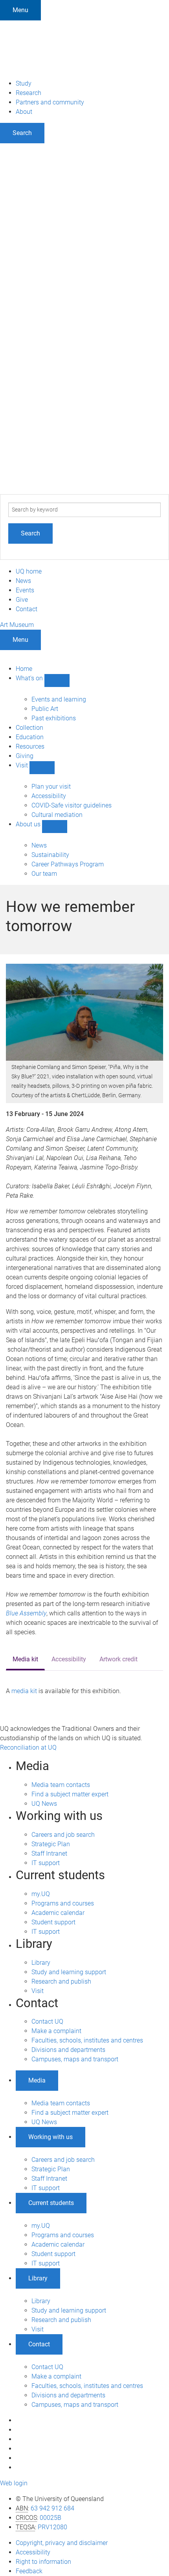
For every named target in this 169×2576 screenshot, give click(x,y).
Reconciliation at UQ (28, 1747)
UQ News (44, 1804)
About (24, 112)
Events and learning (59, 699)
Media (37, 2080)
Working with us (51, 2137)
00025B (51, 2518)
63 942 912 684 (52, 2508)
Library (41, 1963)
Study (24, 83)
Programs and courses (63, 1903)
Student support (53, 1922)
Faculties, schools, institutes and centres (87, 2040)
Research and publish (61, 1981)
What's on (30, 678)
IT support (46, 1863)
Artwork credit (118, 1659)
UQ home (29, 571)
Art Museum (17, 625)
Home (24, 669)
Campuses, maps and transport (75, 2059)
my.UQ (41, 1894)
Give (22, 600)
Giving (25, 756)
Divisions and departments (68, 2050)
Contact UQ (47, 2022)
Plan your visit (51, 787)
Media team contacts (61, 1785)
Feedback (29, 2571)
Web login (14, 2483)
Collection (29, 728)
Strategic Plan (51, 1844)
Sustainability (50, 855)
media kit (24, 1691)
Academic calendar (58, 1913)
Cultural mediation (57, 815)
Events (25, 590)
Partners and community (50, 102)
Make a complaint (56, 2031)
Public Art (45, 709)
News (23, 581)
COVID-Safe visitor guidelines (72, 805)
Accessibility (49, 796)
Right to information (43, 2562)
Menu (20, 10)
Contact (27, 609)
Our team (44, 874)
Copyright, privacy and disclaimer (62, 2543)
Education (30, 737)
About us (29, 824)
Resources (30, 746)
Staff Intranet (49, 1853)
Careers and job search (63, 1835)
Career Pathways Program (68, 864)
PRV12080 (52, 2527)
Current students (51, 2203)
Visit (23, 765)
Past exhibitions (54, 718)
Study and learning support (69, 1972)
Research (28, 93)
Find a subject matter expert (70, 1794)
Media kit (25, 1659)
